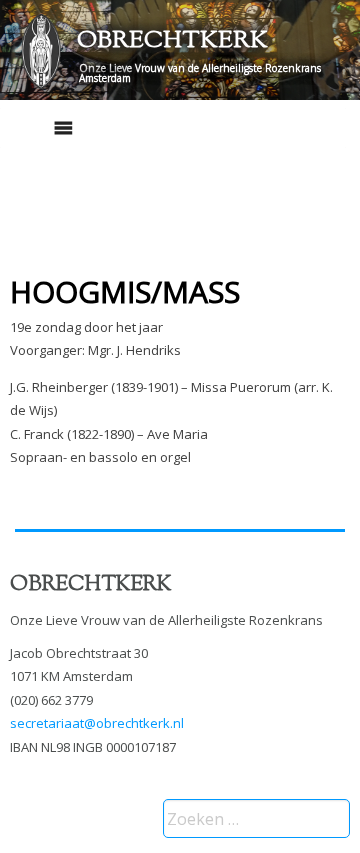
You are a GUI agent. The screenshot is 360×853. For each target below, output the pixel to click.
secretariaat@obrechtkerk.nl (97, 723)
